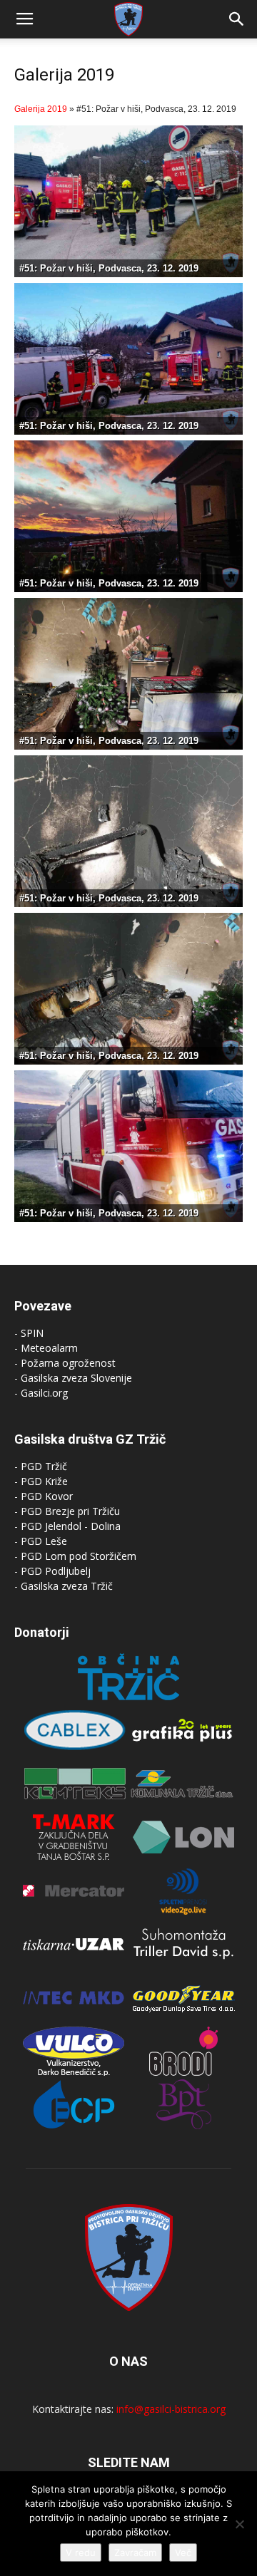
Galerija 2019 (41, 109)
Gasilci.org (44, 1393)
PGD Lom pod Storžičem (79, 1556)
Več (183, 2552)
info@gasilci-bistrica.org (171, 2409)
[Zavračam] (239, 2524)
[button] (237, 19)
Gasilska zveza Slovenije (76, 1378)
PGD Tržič (44, 1466)
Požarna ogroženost (68, 1363)
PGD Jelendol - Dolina (71, 1526)
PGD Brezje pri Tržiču (70, 1511)
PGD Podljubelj (56, 1571)
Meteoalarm (49, 1348)
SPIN (32, 1333)
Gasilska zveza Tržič (67, 1586)
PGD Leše (44, 1541)
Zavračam (135, 2552)
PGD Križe (44, 1481)
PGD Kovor (47, 1496)
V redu (81, 2552)
